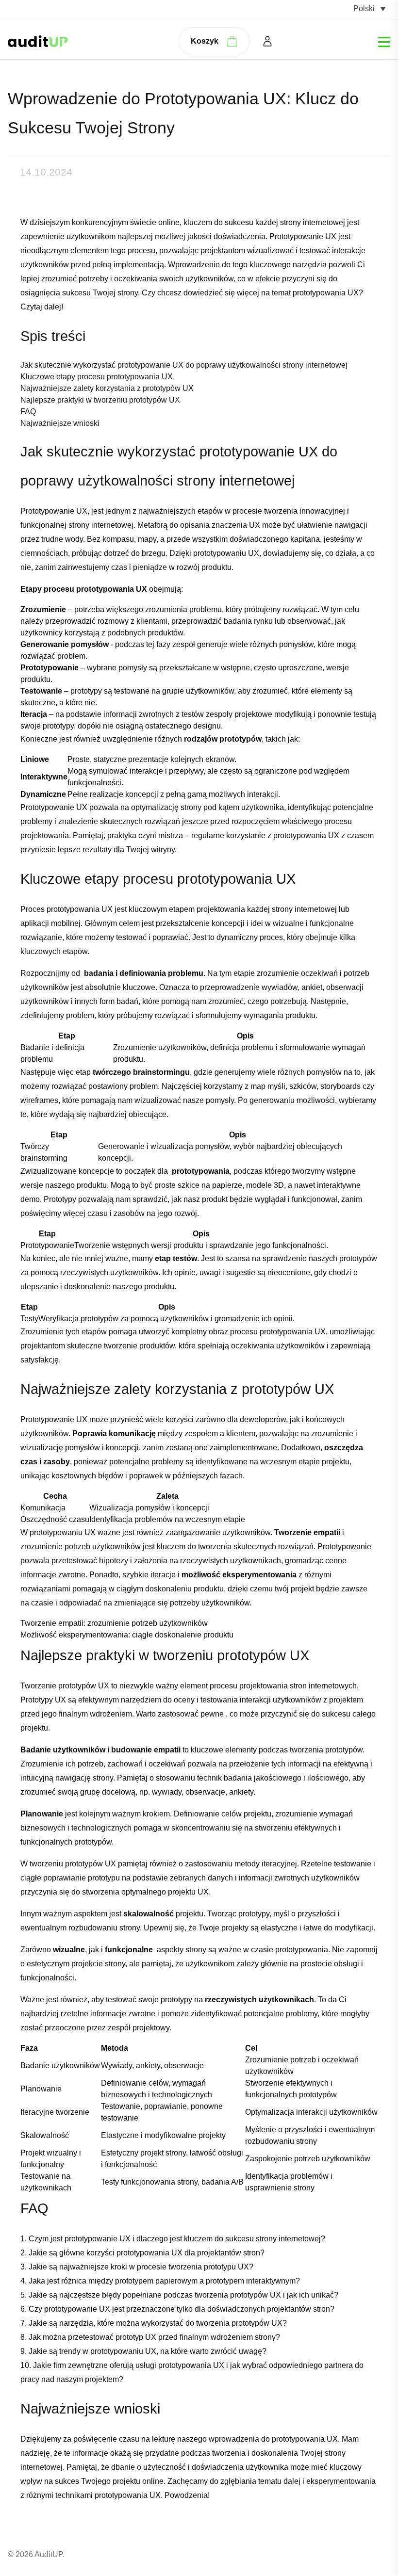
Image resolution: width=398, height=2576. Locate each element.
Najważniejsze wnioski (60, 423)
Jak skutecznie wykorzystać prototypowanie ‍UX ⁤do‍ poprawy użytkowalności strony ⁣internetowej (184, 365)
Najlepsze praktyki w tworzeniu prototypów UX (100, 400)
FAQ (28, 412)
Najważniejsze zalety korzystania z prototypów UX (107, 388)
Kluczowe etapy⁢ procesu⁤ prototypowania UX (97, 377)
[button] (369, 8)
